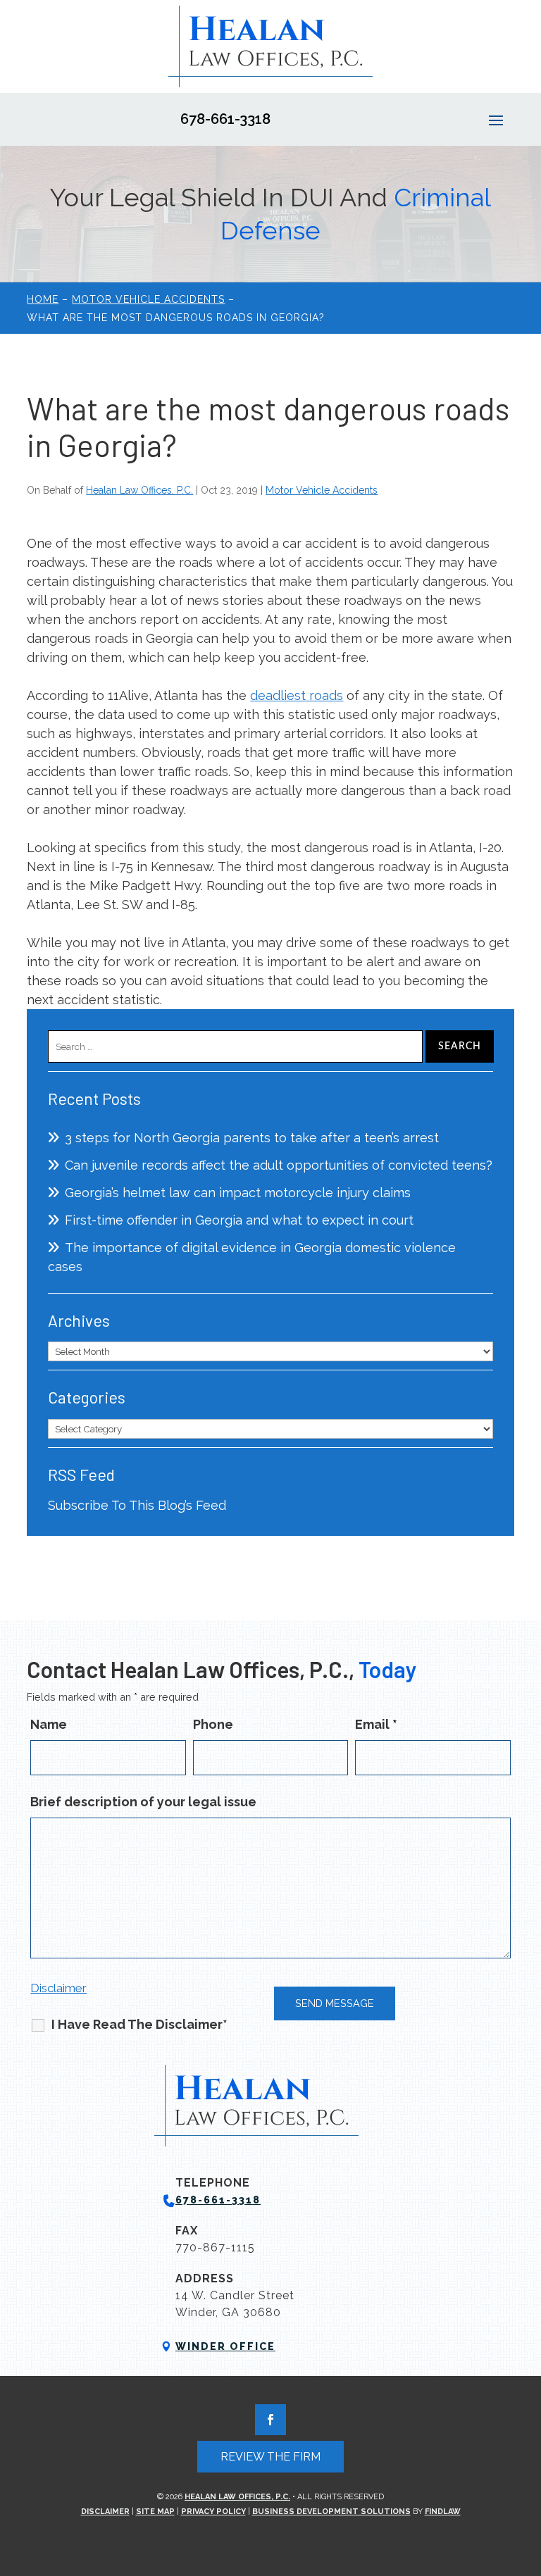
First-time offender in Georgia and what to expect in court (239, 1220)
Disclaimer (58, 1988)
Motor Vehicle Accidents (322, 490)
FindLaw (443, 2512)
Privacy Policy (213, 2512)
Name (49, 1724)
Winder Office (225, 2346)
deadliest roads (297, 695)
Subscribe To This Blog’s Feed (137, 1505)
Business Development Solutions (331, 2512)
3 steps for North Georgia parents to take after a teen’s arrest (252, 1138)
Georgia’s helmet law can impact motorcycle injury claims (238, 1193)
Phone (213, 1724)
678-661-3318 (225, 119)
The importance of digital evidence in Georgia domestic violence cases (252, 1257)
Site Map (155, 2512)
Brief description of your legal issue (143, 1802)
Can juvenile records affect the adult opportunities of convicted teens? (279, 1165)
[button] (496, 120)
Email (376, 1724)
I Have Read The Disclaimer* (139, 2024)
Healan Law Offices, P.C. (139, 490)
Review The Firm (270, 2457)
